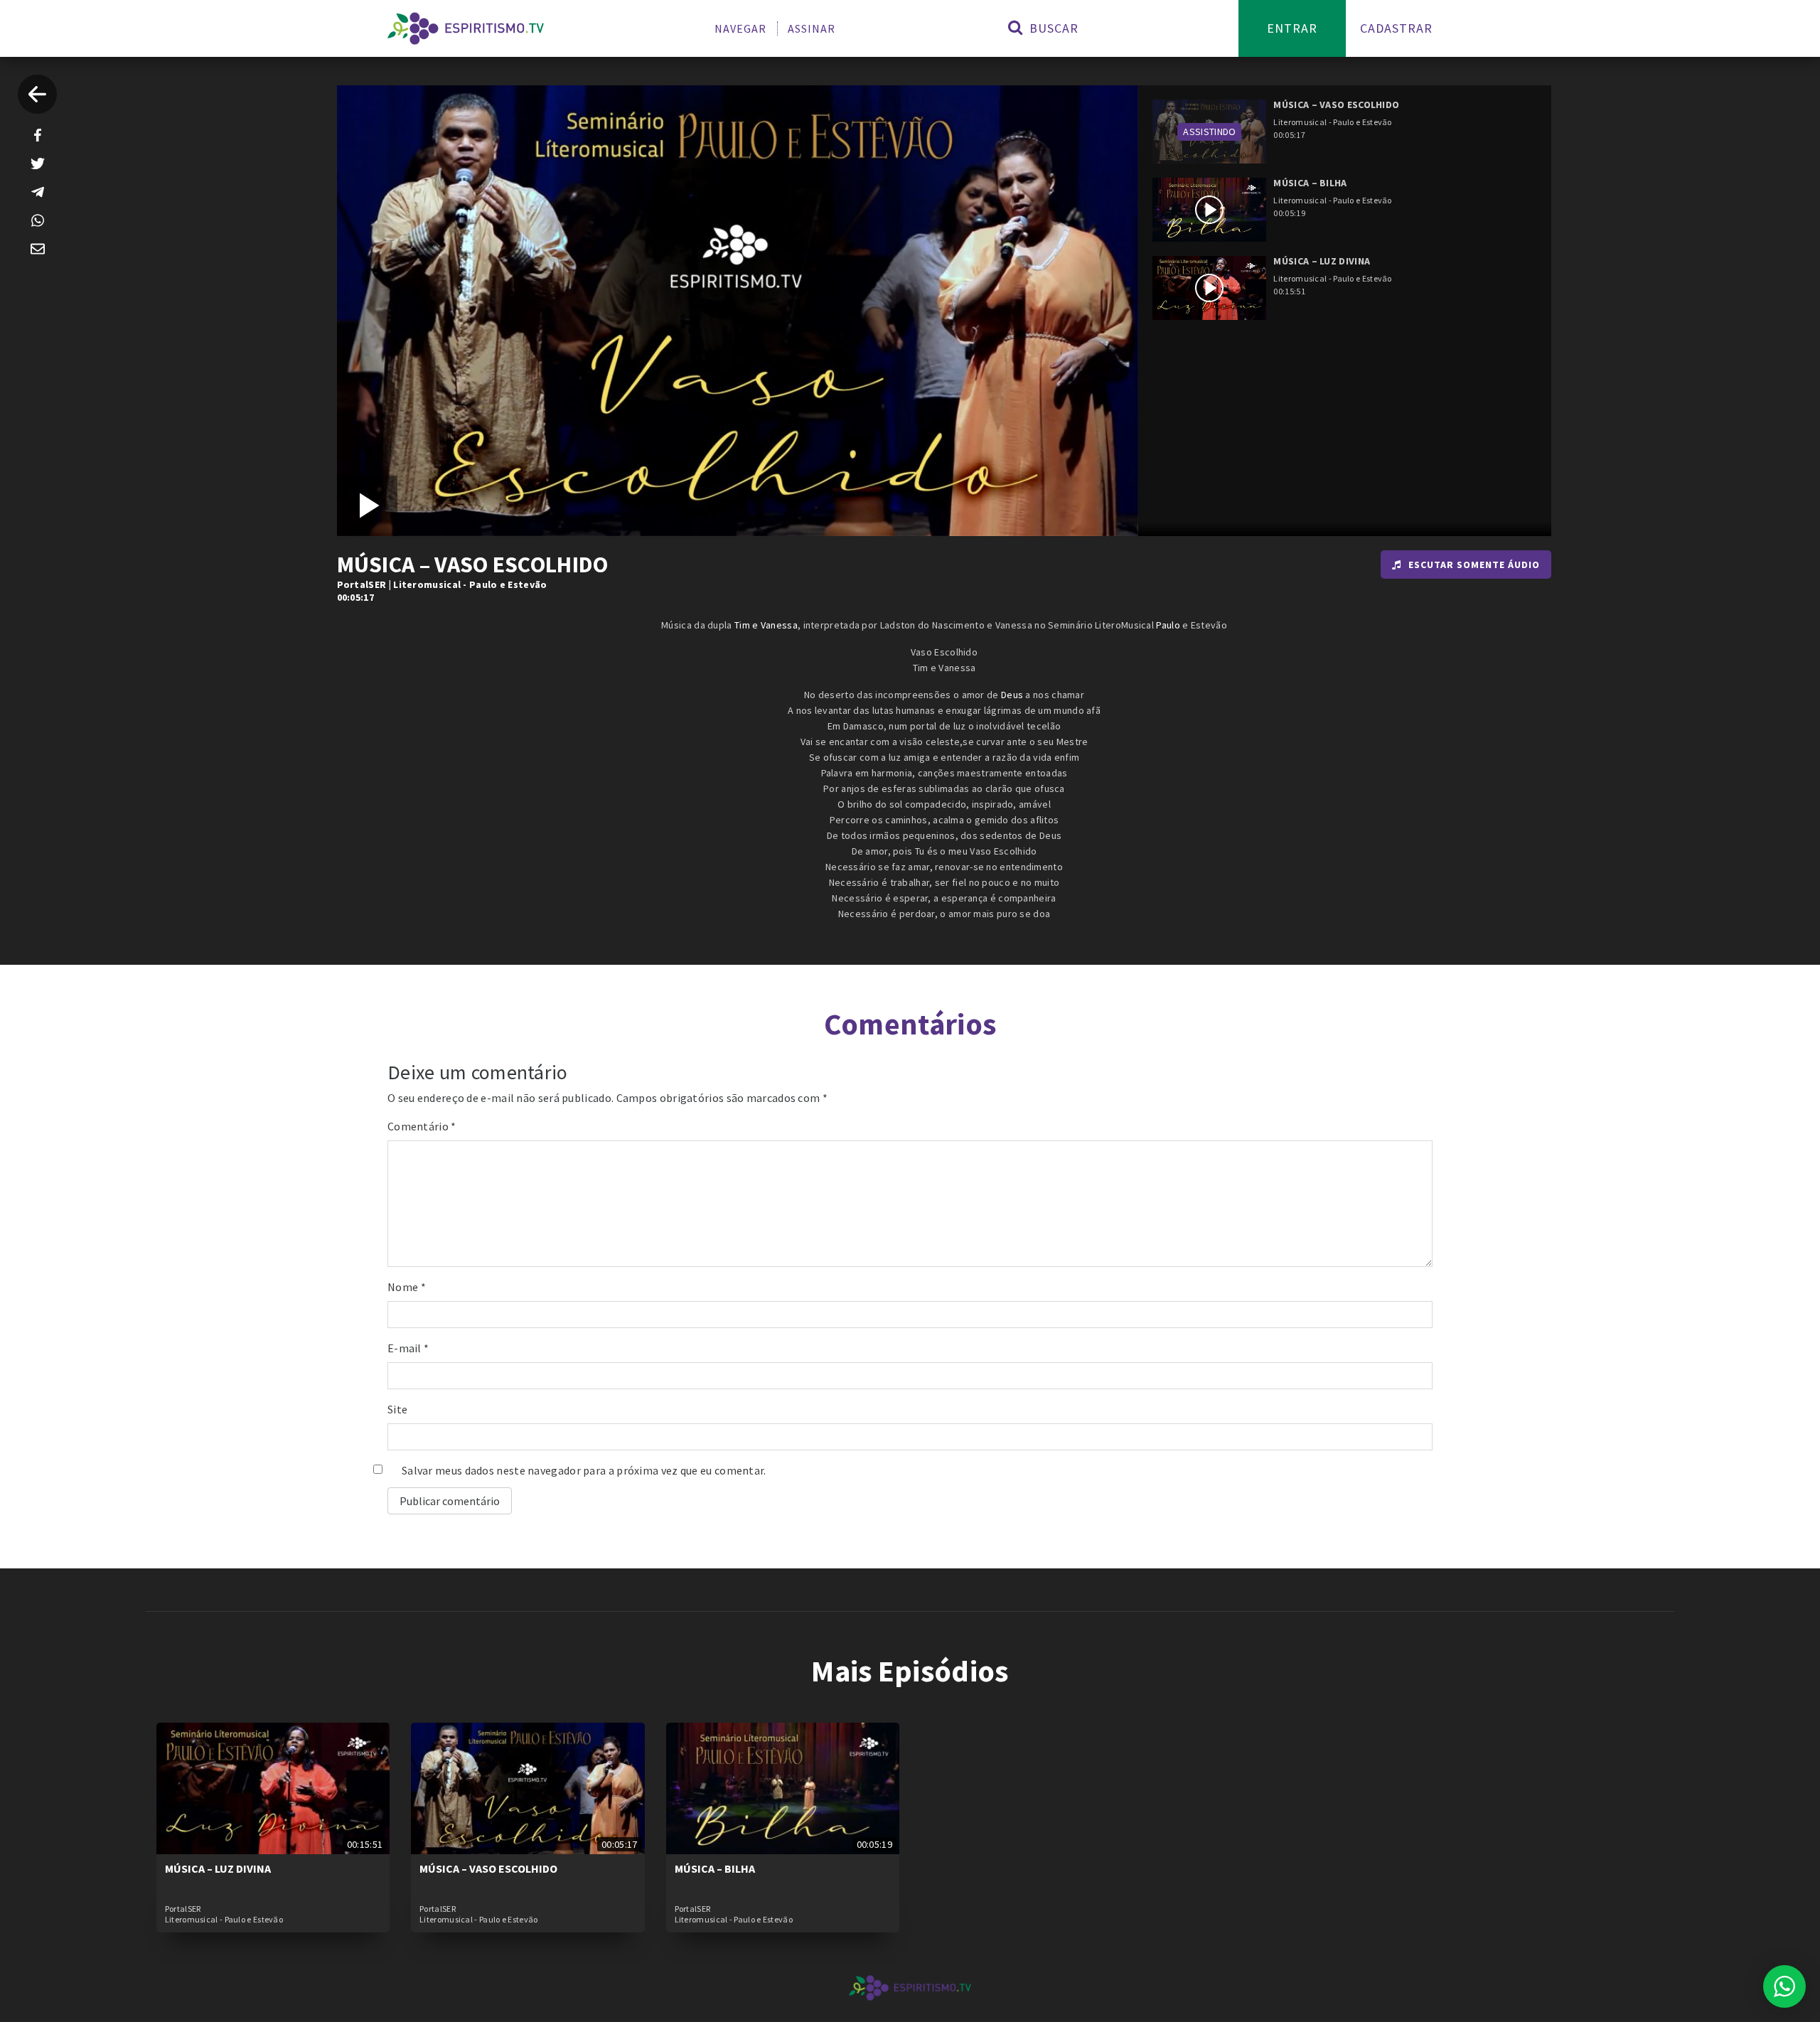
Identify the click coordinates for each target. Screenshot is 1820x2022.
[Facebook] (38, 135)
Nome (407, 1287)
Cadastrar (1396, 28)
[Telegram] (38, 192)
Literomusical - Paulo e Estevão (470, 584)
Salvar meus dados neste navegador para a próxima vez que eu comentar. (584, 1470)
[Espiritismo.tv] (466, 28)
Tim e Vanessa (766, 625)
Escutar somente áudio (1474, 565)
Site (397, 1409)
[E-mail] (38, 249)
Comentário (422, 1126)
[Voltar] (37, 94)
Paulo (1168, 625)
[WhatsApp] (38, 220)
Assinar (812, 28)
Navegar (740, 28)
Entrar (1292, 28)
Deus (1012, 695)
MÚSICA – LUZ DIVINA (218, 1868)
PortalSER (362, 584)
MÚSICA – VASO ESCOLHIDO (488, 1868)
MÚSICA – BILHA (715, 1868)
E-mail (408, 1348)
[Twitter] (38, 164)
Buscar (1052, 28)
